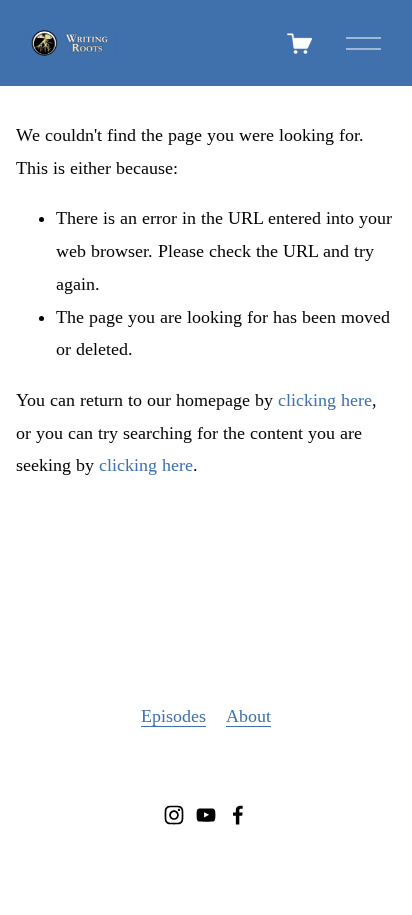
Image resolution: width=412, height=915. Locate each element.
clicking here (325, 400)
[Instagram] (174, 815)
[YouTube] (206, 815)
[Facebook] (238, 815)
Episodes (173, 716)
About (248, 716)
